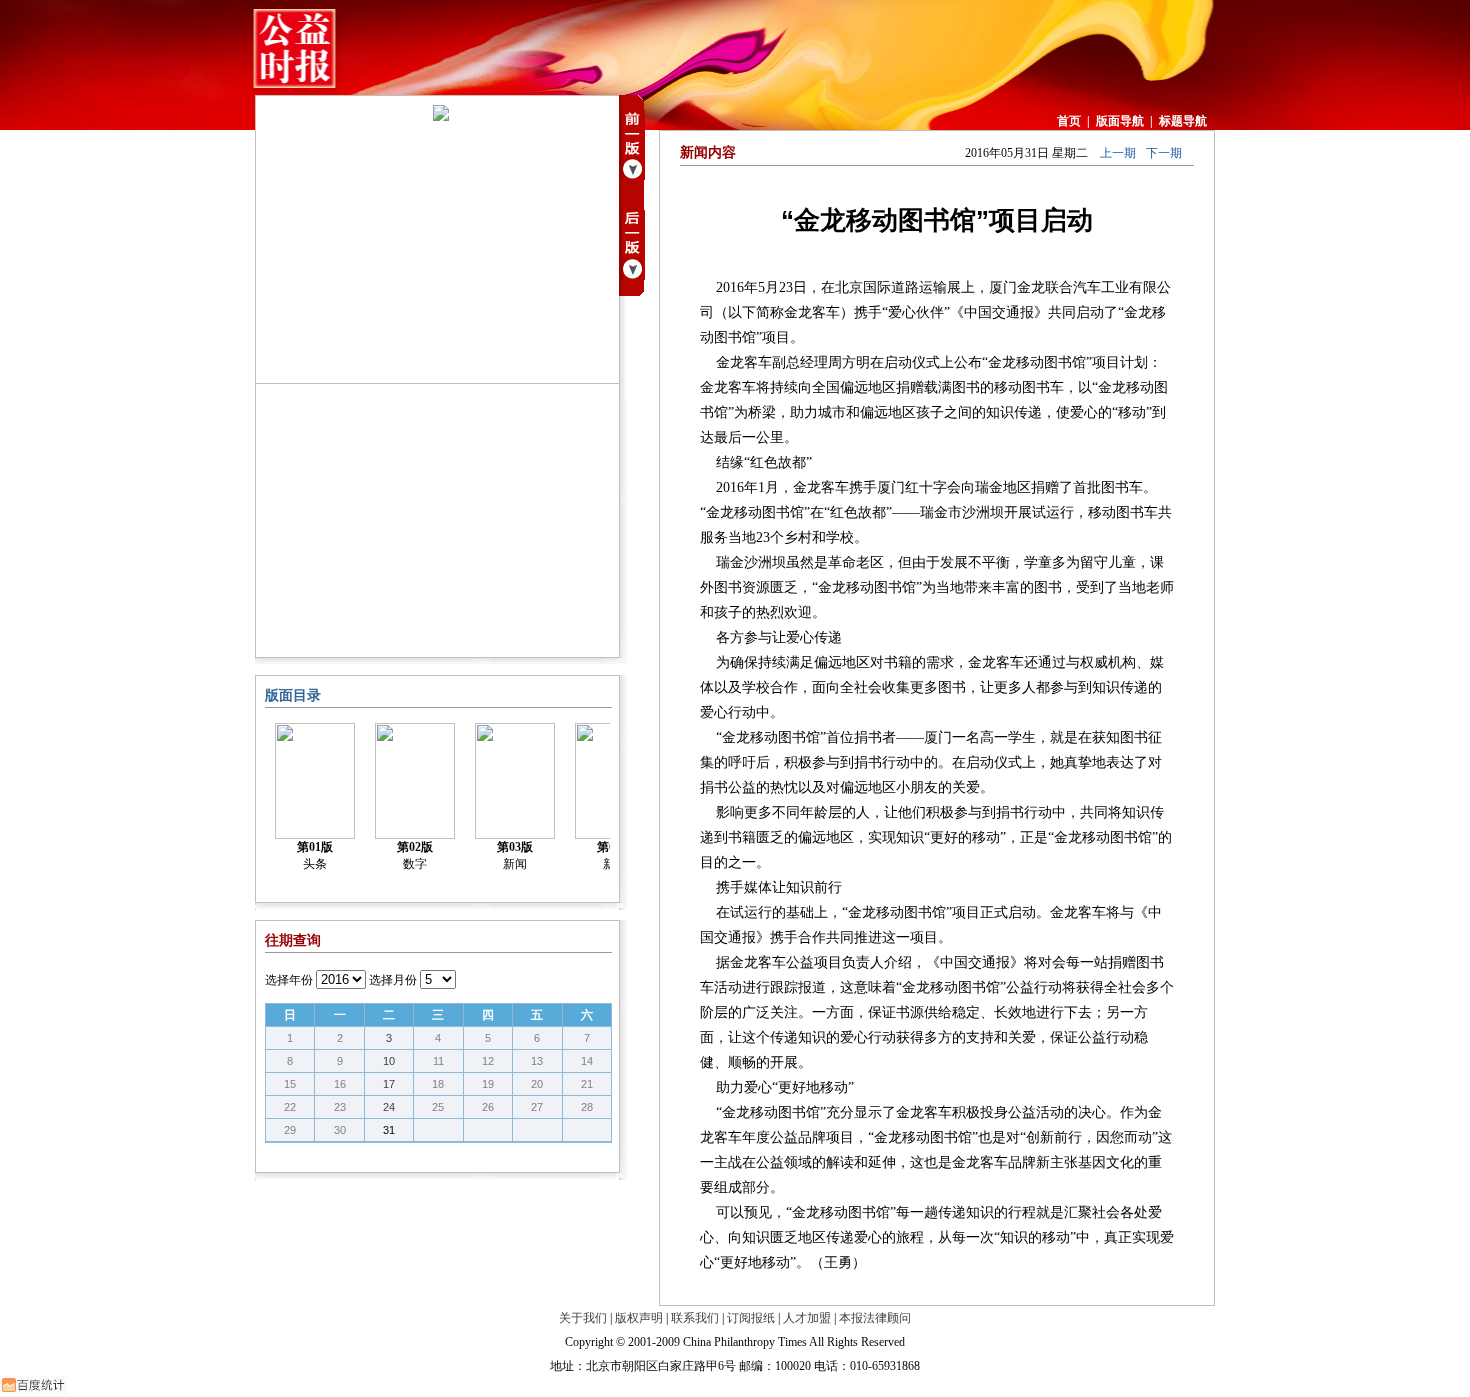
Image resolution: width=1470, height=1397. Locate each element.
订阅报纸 (751, 1318)
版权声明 (639, 1318)
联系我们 (695, 1318)
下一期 (1164, 153)
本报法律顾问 (875, 1318)
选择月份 (393, 980)
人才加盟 (807, 1318)
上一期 (1118, 153)
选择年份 (289, 980)
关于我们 (583, 1318)
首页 (1069, 121)
